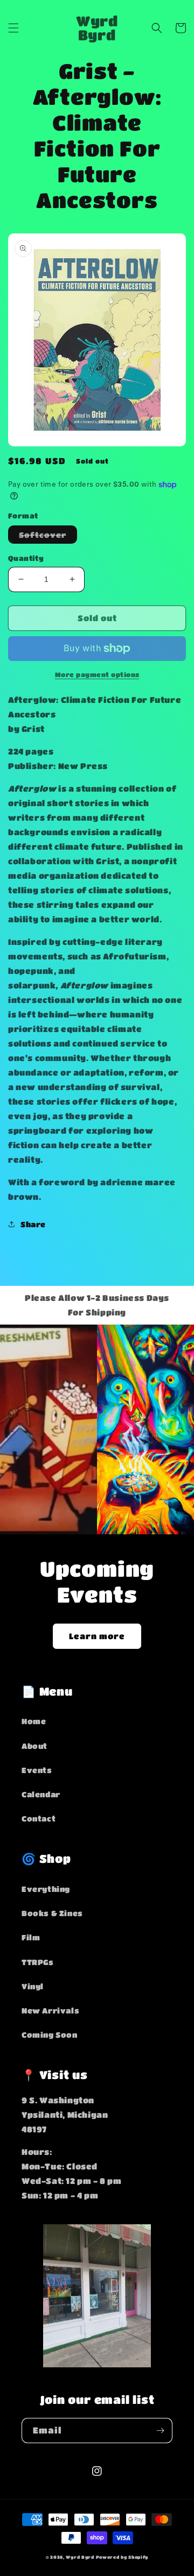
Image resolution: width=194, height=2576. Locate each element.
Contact (39, 1818)
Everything (46, 1889)
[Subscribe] (160, 2431)
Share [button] (33, 1224)
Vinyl (33, 1986)
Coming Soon (50, 2034)
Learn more (97, 1636)
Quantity (26, 558)
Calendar (41, 1794)
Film (31, 1937)
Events (37, 1770)
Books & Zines (52, 1913)
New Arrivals (50, 2010)
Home (34, 1721)
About (34, 1746)
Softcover (48, 537)
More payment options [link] (97, 674)
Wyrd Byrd (80, 2557)
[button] (13, 28)
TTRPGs (38, 1962)
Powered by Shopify (122, 2557)
